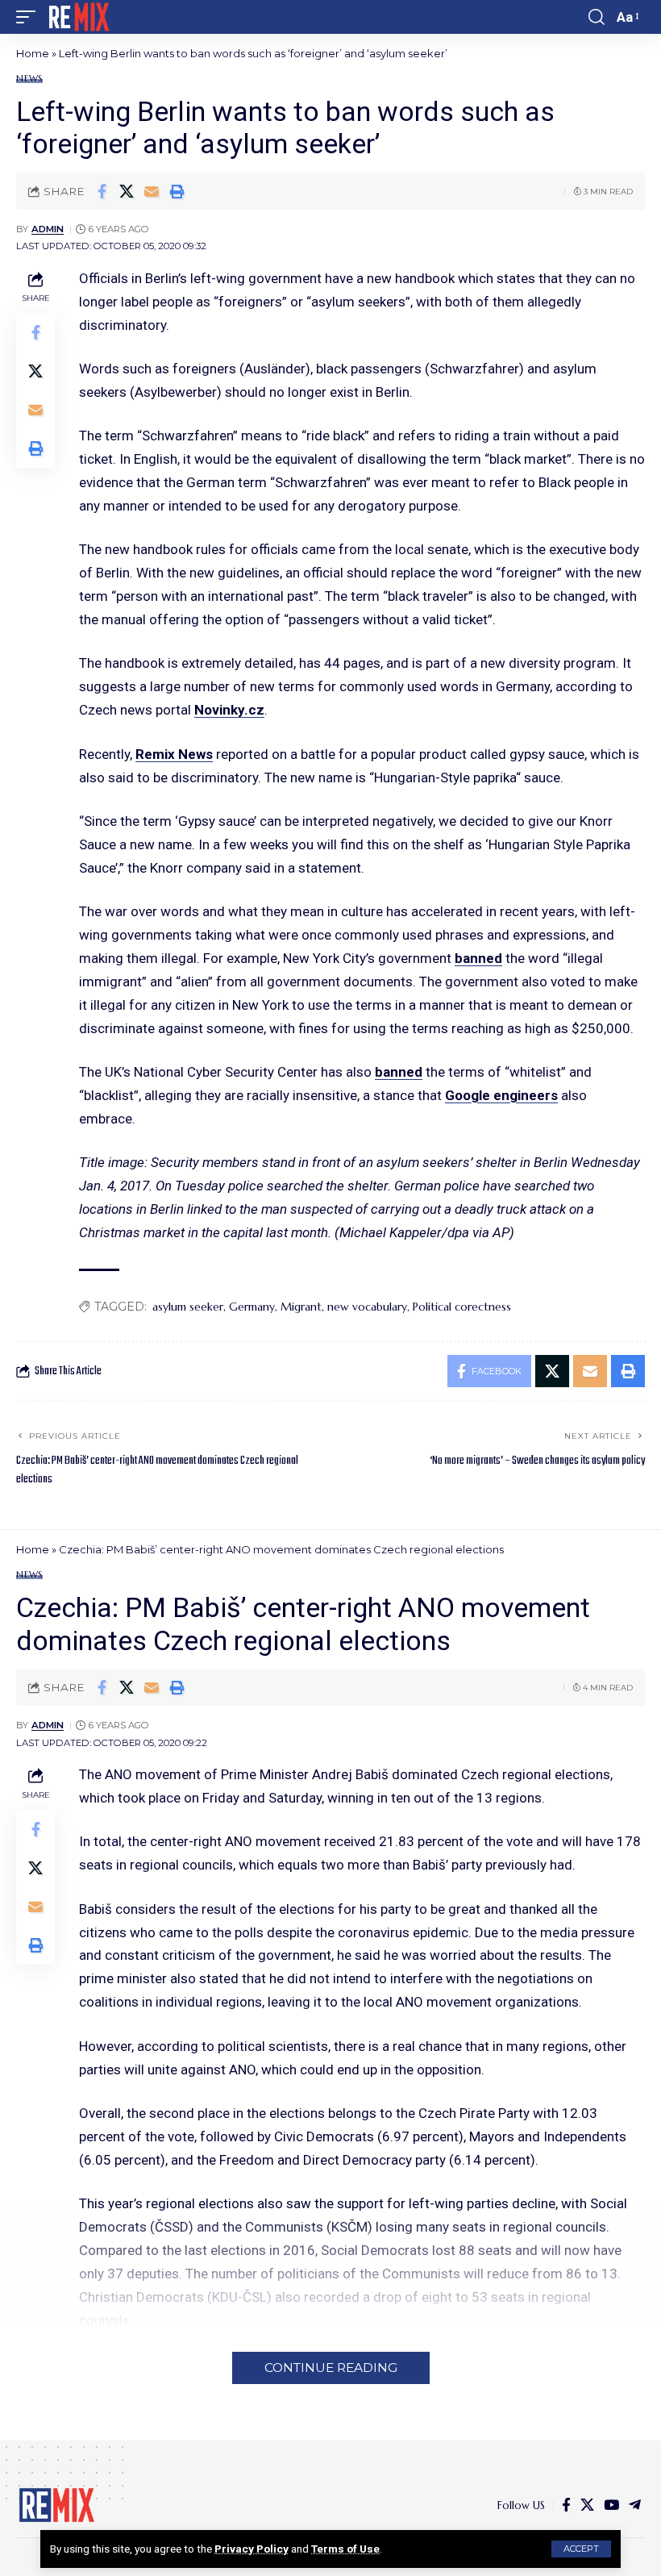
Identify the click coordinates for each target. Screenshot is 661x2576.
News (29, 79)
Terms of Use (345, 2549)
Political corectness (462, 1307)
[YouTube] (611, 2505)
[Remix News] (78, 17)
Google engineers (501, 1095)
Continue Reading (331, 2368)
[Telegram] (635, 2505)
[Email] (152, 191)
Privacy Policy (252, 2549)
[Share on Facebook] (102, 191)
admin (48, 229)
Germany (252, 1307)
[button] (581, 2549)
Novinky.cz (229, 710)
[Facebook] (566, 2505)
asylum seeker (188, 1307)
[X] (587, 2505)
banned (478, 958)
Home (33, 53)
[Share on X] (127, 191)
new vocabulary (367, 1307)
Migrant (301, 1307)
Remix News (174, 754)
